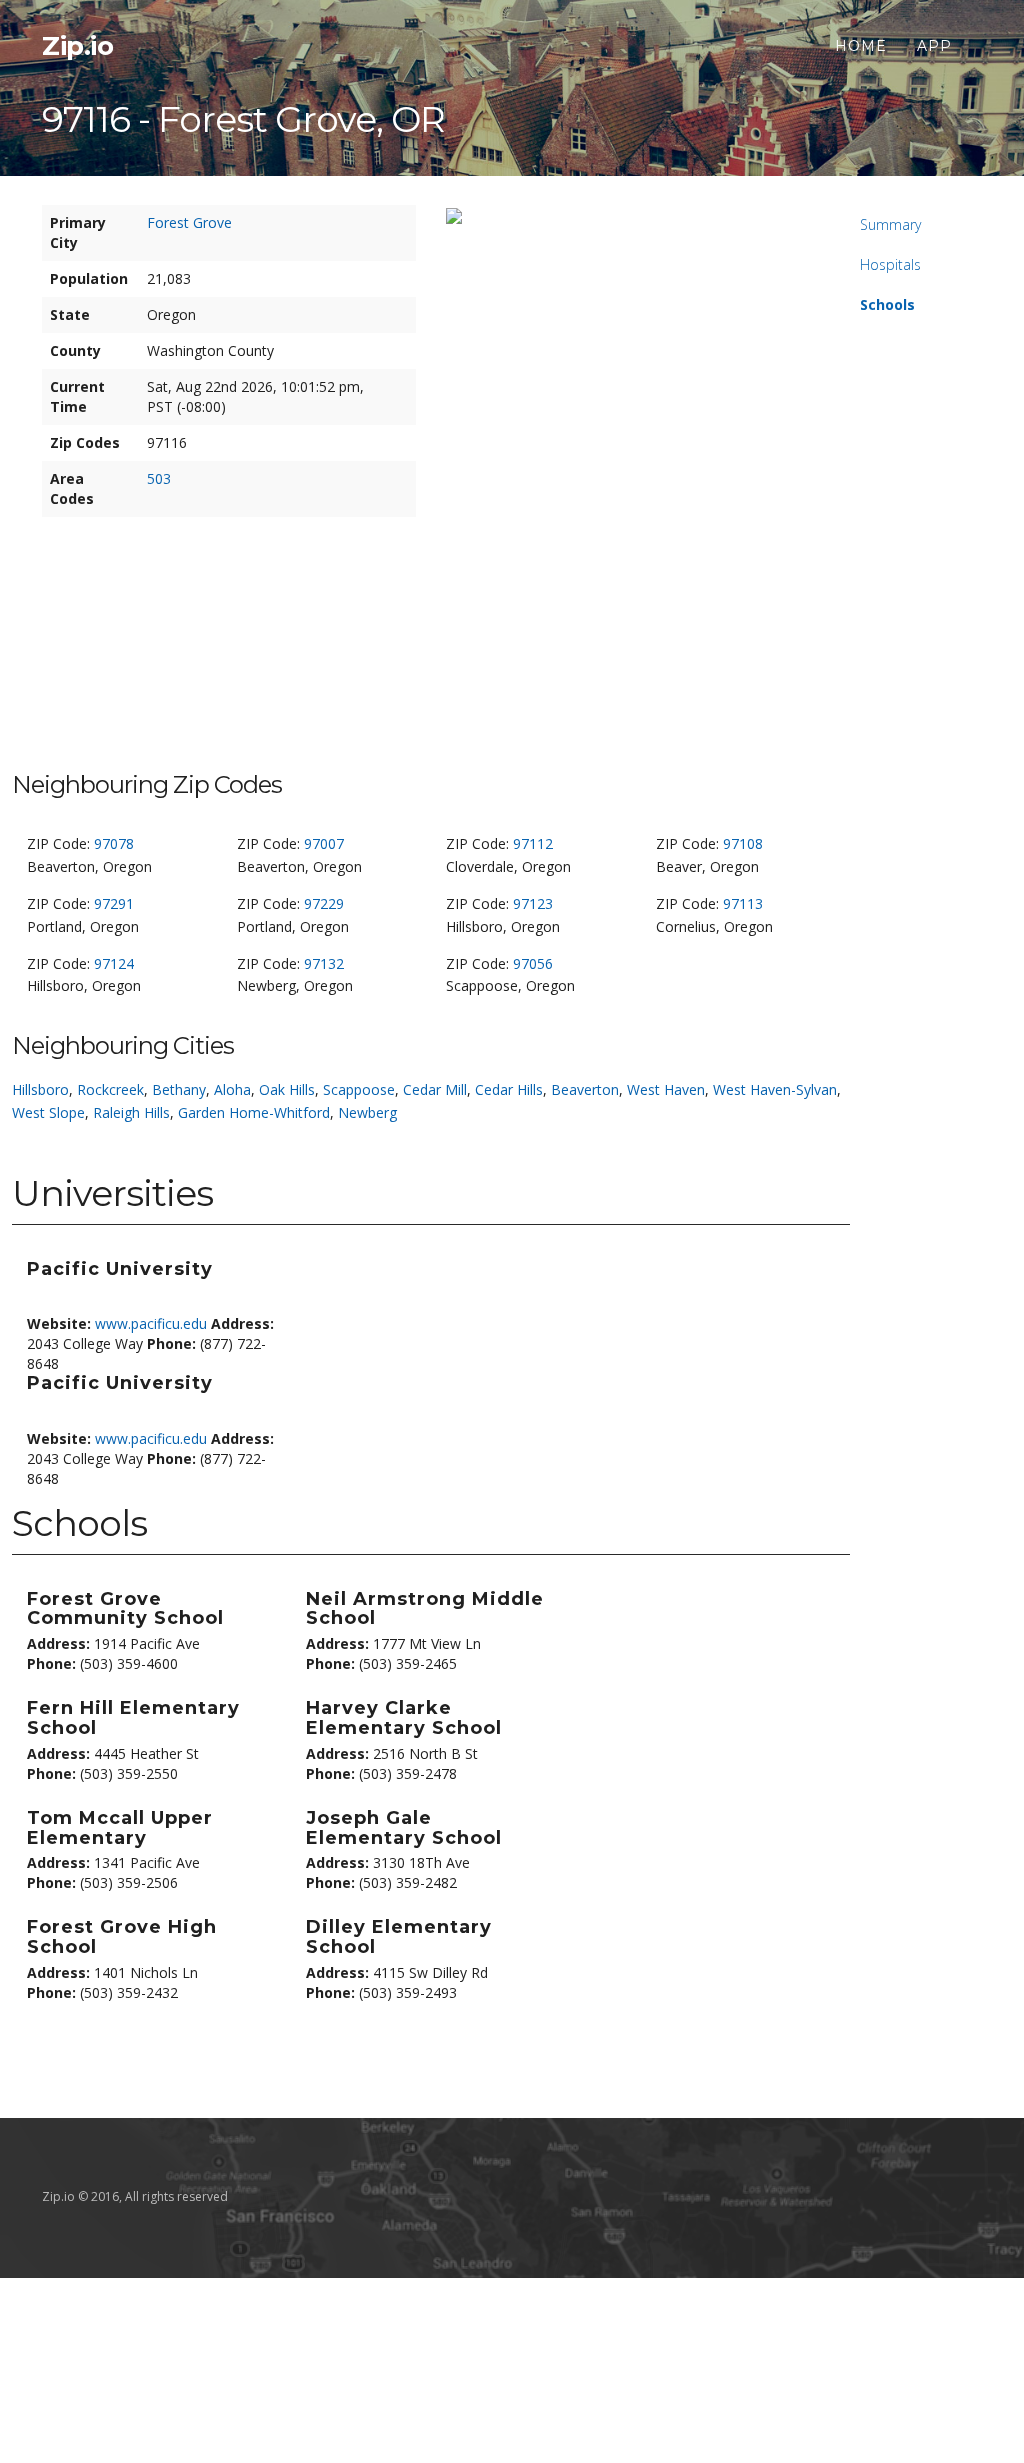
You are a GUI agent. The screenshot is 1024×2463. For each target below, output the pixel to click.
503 (159, 478)
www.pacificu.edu (151, 1323)
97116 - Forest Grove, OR (243, 119)
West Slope (48, 1112)
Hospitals (890, 264)
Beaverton (585, 1089)
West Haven (666, 1089)
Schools (887, 304)
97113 (743, 903)
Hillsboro (40, 1089)
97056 (533, 963)
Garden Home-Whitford (254, 1112)
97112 (533, 843)
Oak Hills (287, 1089)
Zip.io (77, 46)
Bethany (179, 1089)
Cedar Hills (509, 1089)
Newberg (367, 1112)
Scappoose (359, 1089)
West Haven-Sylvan (775, 1089)
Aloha (232, 1089)
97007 (324, 843)
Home (861, 46)
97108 (743, 843)
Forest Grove (189, 222)
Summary (890, 224)
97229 (324, 903)
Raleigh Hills (131, 1112)
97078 (114, 843)
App (934, 46)
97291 (114, 903)
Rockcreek (110, 1089)
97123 (533, 903)
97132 (324, 963)
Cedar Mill (435, 1089)
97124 (114, 963)
